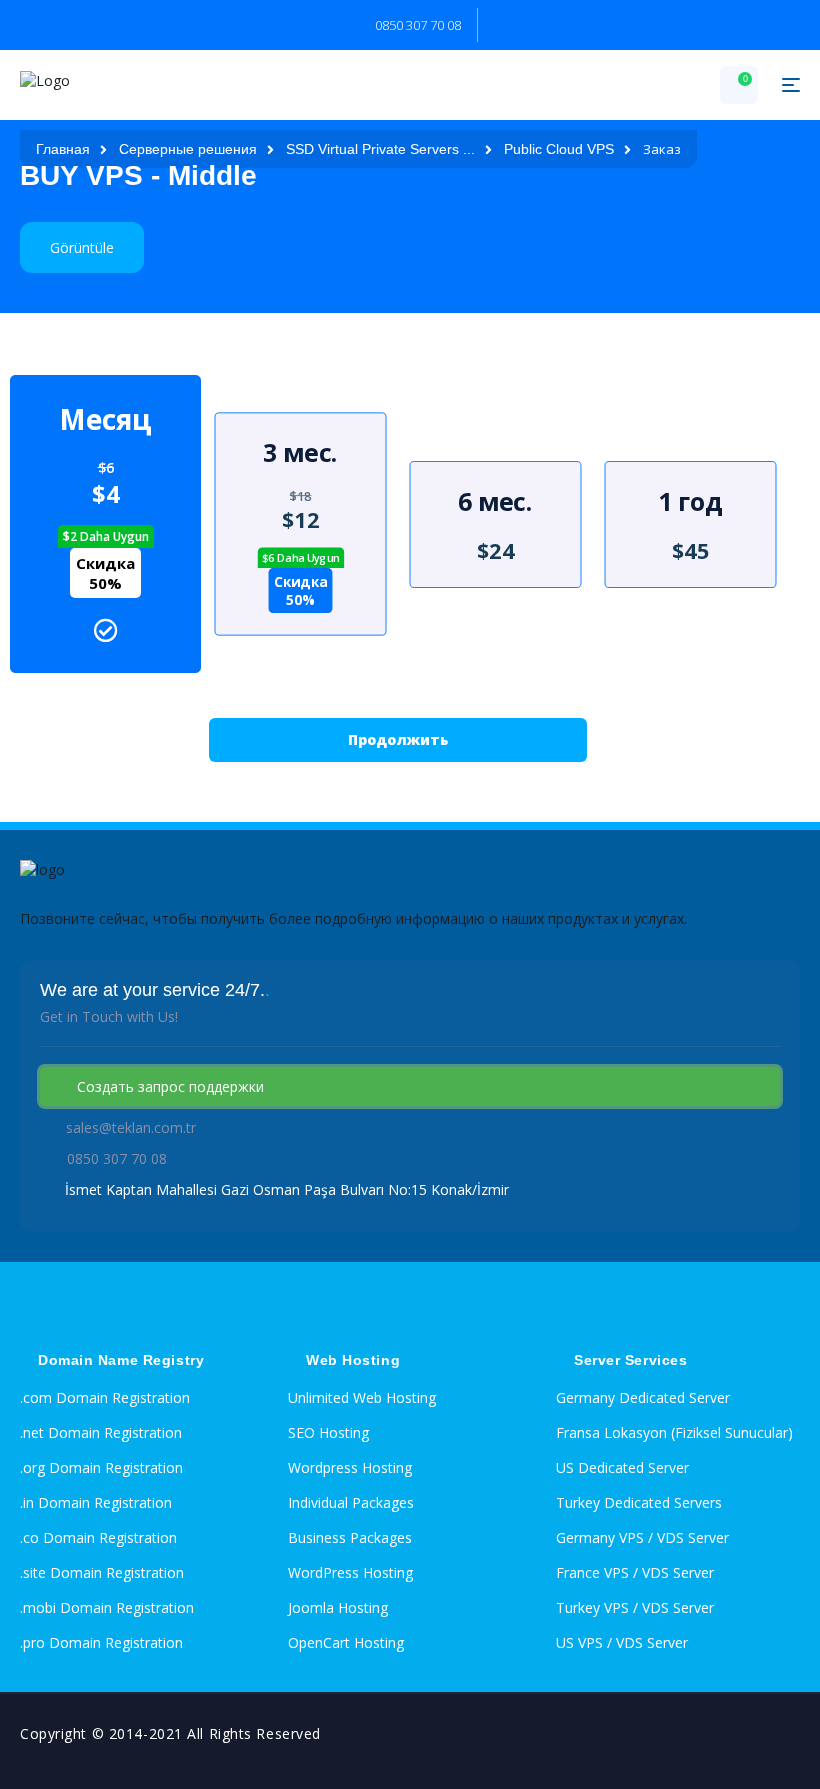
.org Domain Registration (101, 1467)
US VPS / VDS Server (622, 1642)
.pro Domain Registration (101, 1642)
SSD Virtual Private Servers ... (380, 149)
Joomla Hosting (338, 1607)
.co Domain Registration (98, 1537)
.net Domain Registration (101, 1432)
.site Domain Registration (102, 1572)
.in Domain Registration (96, 1502)
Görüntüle (82, 247)
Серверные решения (188, 149)
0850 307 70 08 (418, 25)
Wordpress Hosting (350, 1467)
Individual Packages (351, 1502)
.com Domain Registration (105, 1397)
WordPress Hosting (350, 1572)
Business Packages (350, 1537)
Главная (63, 149)
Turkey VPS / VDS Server (635, 1607)
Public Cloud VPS (559, 149)
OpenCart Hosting (346, 1642)
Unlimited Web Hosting (362, 1397)
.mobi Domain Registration (107, 1607)
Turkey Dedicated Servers (639, 1502)
